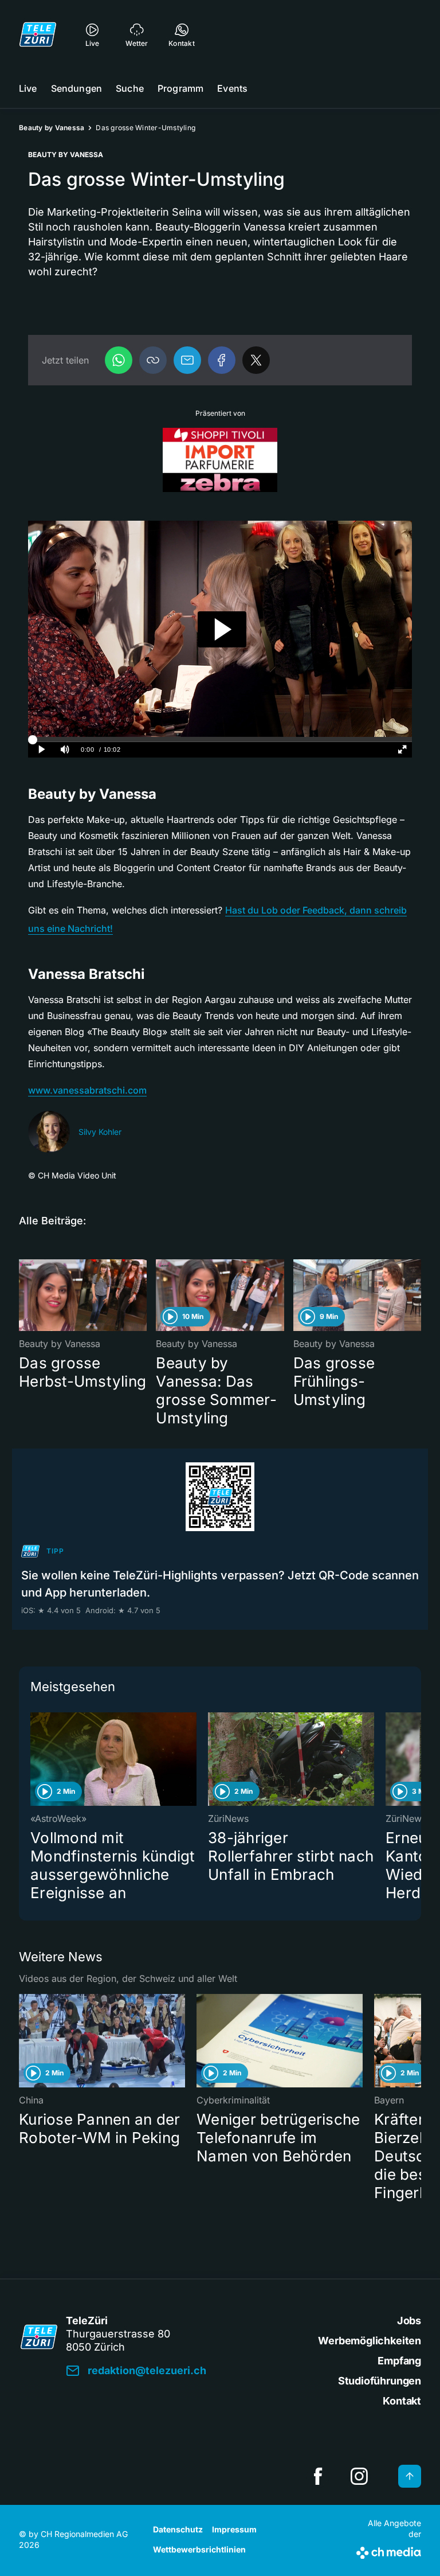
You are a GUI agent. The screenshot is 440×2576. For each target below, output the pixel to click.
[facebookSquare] (318, 2476)
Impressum (234, 2529)
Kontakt (402, 2401)
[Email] (187, 360)
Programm (180, 88)
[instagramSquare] (359, 2476)
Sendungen (76, 88)
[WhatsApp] (119, 360)
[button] (153, 360)
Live (28, 88)
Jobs (409, 2321)
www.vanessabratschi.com (87, 1090)
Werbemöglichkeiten (370, 2341)
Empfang (399, 2361)
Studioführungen (380, 2381)
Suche (130, 88)
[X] (256, 360)
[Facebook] (222, 360)
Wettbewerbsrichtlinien (199, 2549)
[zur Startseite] (38, 34)
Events (232, 88)
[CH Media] (389, 2551)
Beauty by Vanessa (52, 128)
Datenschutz (178, 2529)
